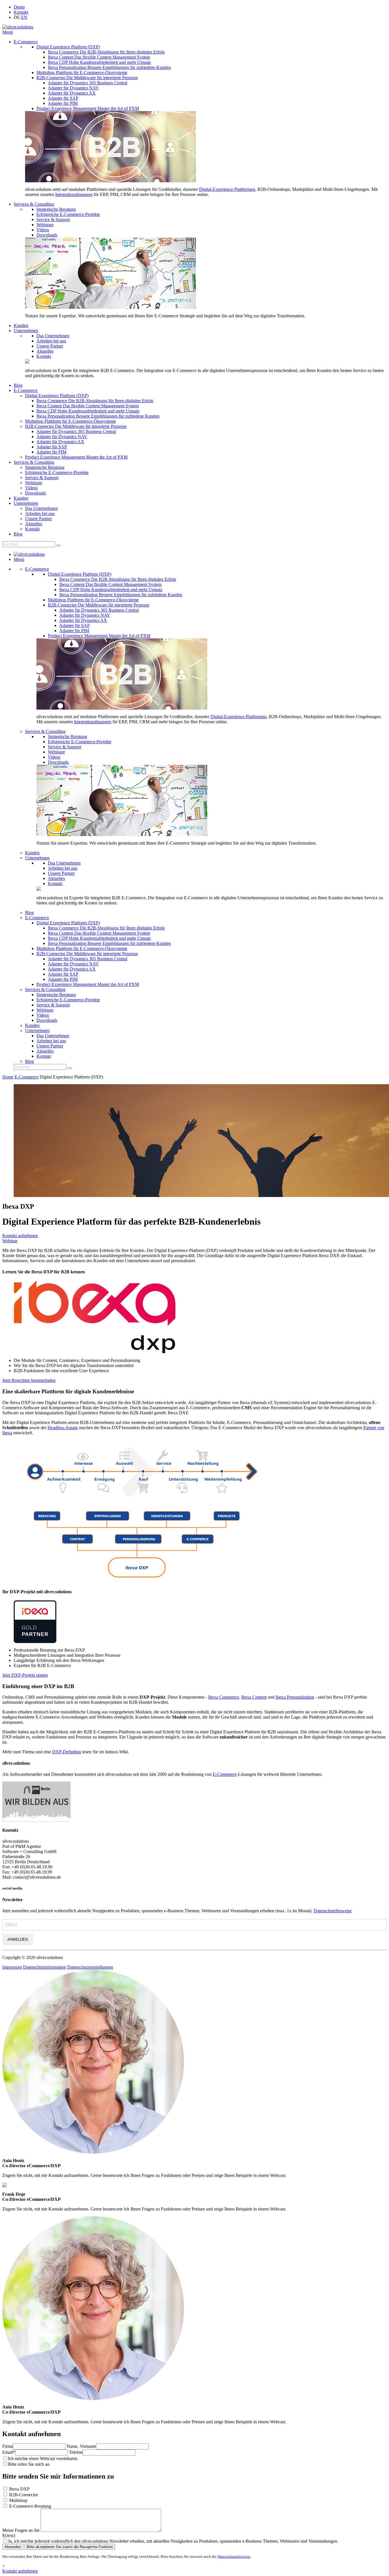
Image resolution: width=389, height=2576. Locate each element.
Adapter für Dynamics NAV (73, 88)
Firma (8, 2446)
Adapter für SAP (63, 98)
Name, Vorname (81, 2446)
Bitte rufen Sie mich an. (29, 2464)
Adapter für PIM (63, 103)
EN (24, 17)
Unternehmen (26, 331)
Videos (43, 230)
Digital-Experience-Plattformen (227, 189)
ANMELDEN (18, 1939)
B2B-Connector (23, 2495)
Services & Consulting (34, 204)
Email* (9, 2452)
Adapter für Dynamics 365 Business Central (88, 83)
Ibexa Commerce (224, 1697)
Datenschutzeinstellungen (90, 1967)
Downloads (47, 235)
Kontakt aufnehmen (20, 1236)
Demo (19, 7)
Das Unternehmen (53, 336)
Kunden (21, 325)
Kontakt (21, 12)
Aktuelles (45, 351)
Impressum (12, 1967)
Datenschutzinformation (45, 1967)
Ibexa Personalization (295, 1697)
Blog (18, 385)
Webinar (10, 1241)
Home (8, 1077)
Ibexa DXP (19, 2489)
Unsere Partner (50, 346)
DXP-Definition (67, 1752)
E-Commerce (26, 42)
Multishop (18, 2500)
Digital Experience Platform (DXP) (68, 47)
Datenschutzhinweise (333, 1911)
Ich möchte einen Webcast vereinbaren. (43, 2458)
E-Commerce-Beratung (30, 2506)
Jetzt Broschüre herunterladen (29, 1380)
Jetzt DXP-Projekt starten (25, 1675)
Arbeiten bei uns (51, 341)
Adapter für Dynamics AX (72, 93)
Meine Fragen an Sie (22, 2530)
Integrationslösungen (74, 194)
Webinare (45, 225)
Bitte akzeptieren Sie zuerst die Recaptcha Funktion (70, 2547)
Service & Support (53, 219)
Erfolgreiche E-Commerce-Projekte (68, 214)
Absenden (13, 2547)
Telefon (76, 2452)
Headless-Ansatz (63, 1428)
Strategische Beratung (56, 209)
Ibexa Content (254, 1697)
